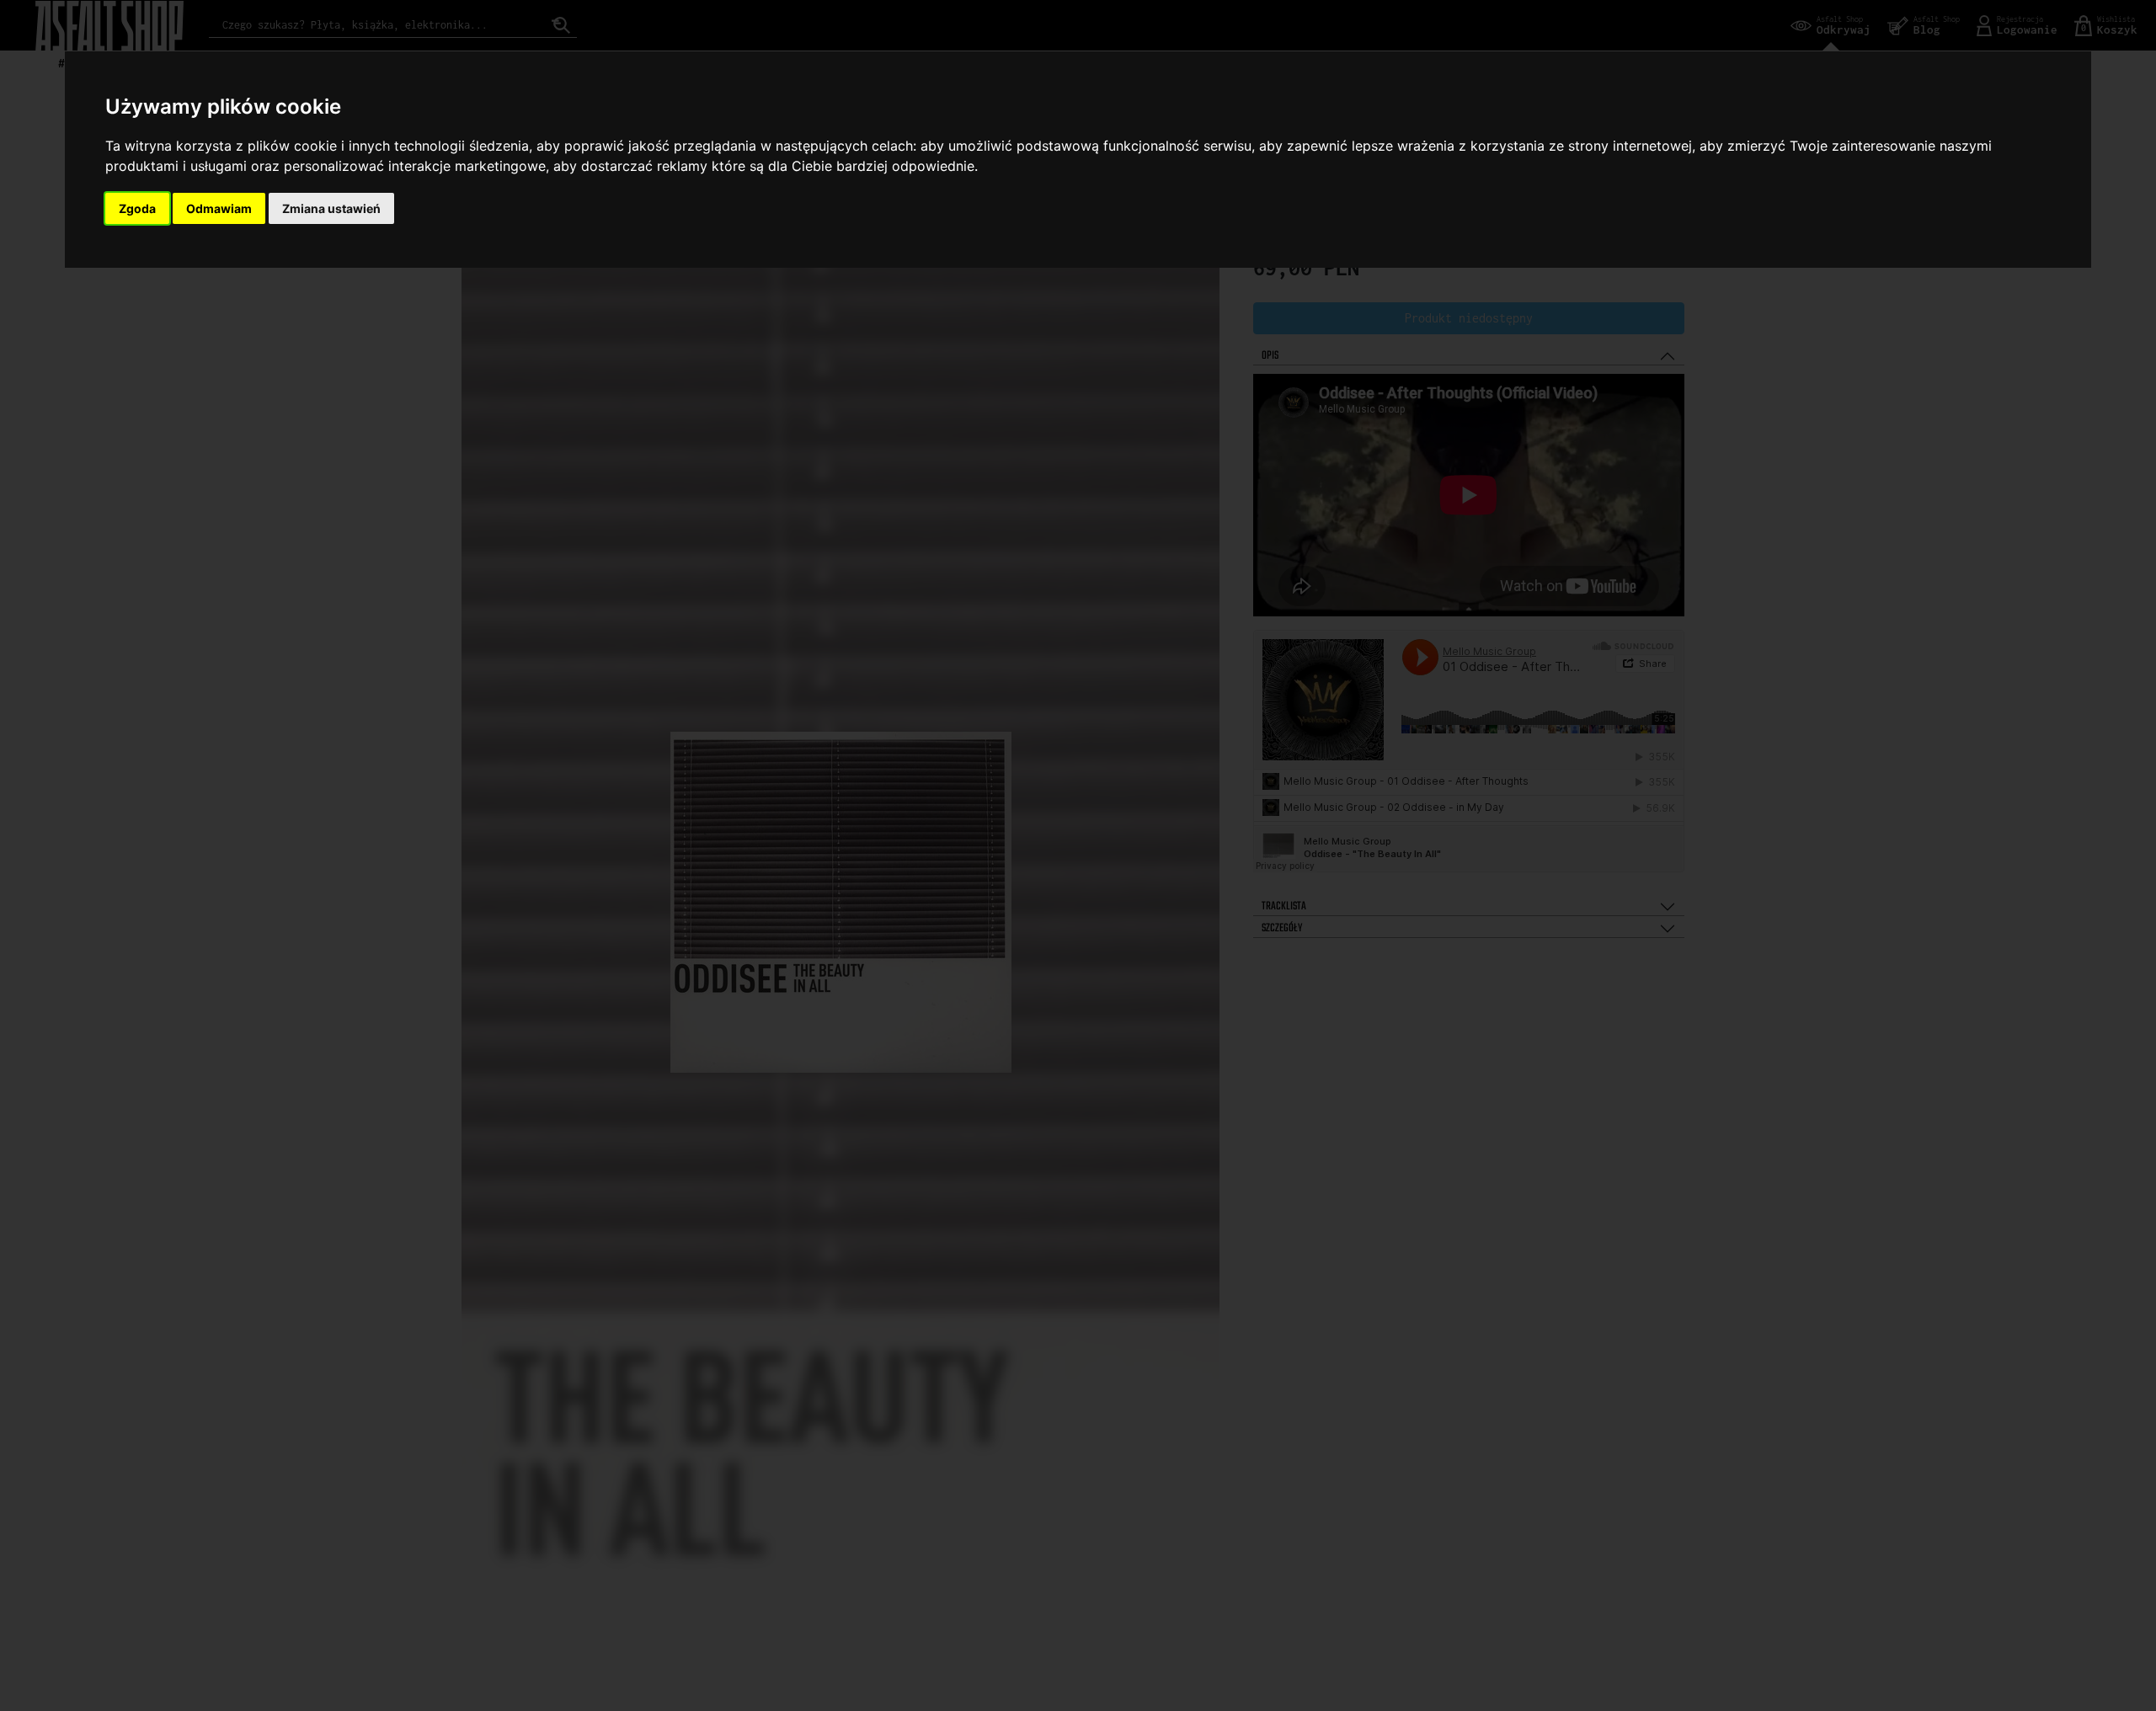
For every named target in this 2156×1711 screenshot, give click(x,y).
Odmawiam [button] (219, 208)
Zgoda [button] (137, 208)
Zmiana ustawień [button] (331, 208)
